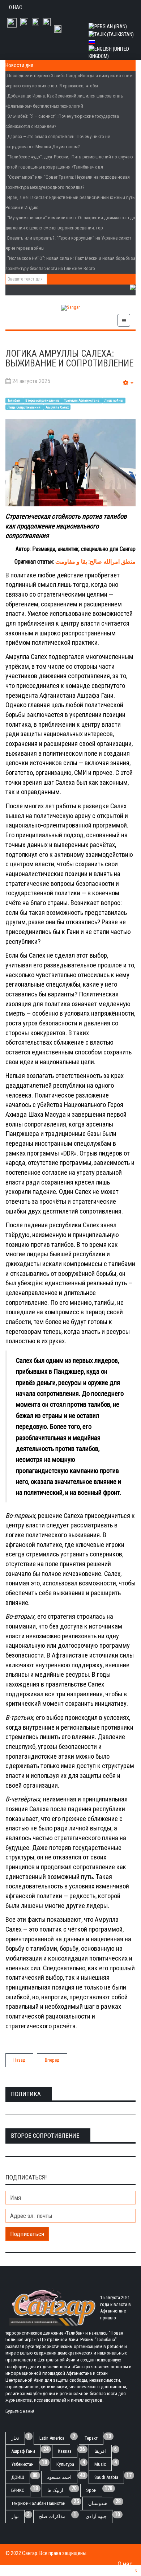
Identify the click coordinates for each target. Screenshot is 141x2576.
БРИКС (18, 2490)
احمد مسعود (59, 2477)
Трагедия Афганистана (82, 400)
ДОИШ (18, 2477)
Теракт (91, 2438)
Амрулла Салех (57, 407)
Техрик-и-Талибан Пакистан (38, 2503)
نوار (15, 2516)
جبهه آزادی (96, 2516)
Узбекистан (22, 2464)
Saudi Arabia (106, 2477)
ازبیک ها (55, 2490)
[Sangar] (70, 308)
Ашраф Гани (23, 2451)
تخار (15, 2438)
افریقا (100, 2451)
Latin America (52, 2438)
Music (100, 2464)
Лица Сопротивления (24, 407)
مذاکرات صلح (52, 2516)
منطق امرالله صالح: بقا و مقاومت (95, 562)
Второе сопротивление (43, 400)
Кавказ (65, 2451)
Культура (65, 2464)
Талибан (14, 400)
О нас (16, 7)
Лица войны (114, 400)
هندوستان (98, 2503)
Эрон (91, 2490)
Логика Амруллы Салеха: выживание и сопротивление (69, 359)
